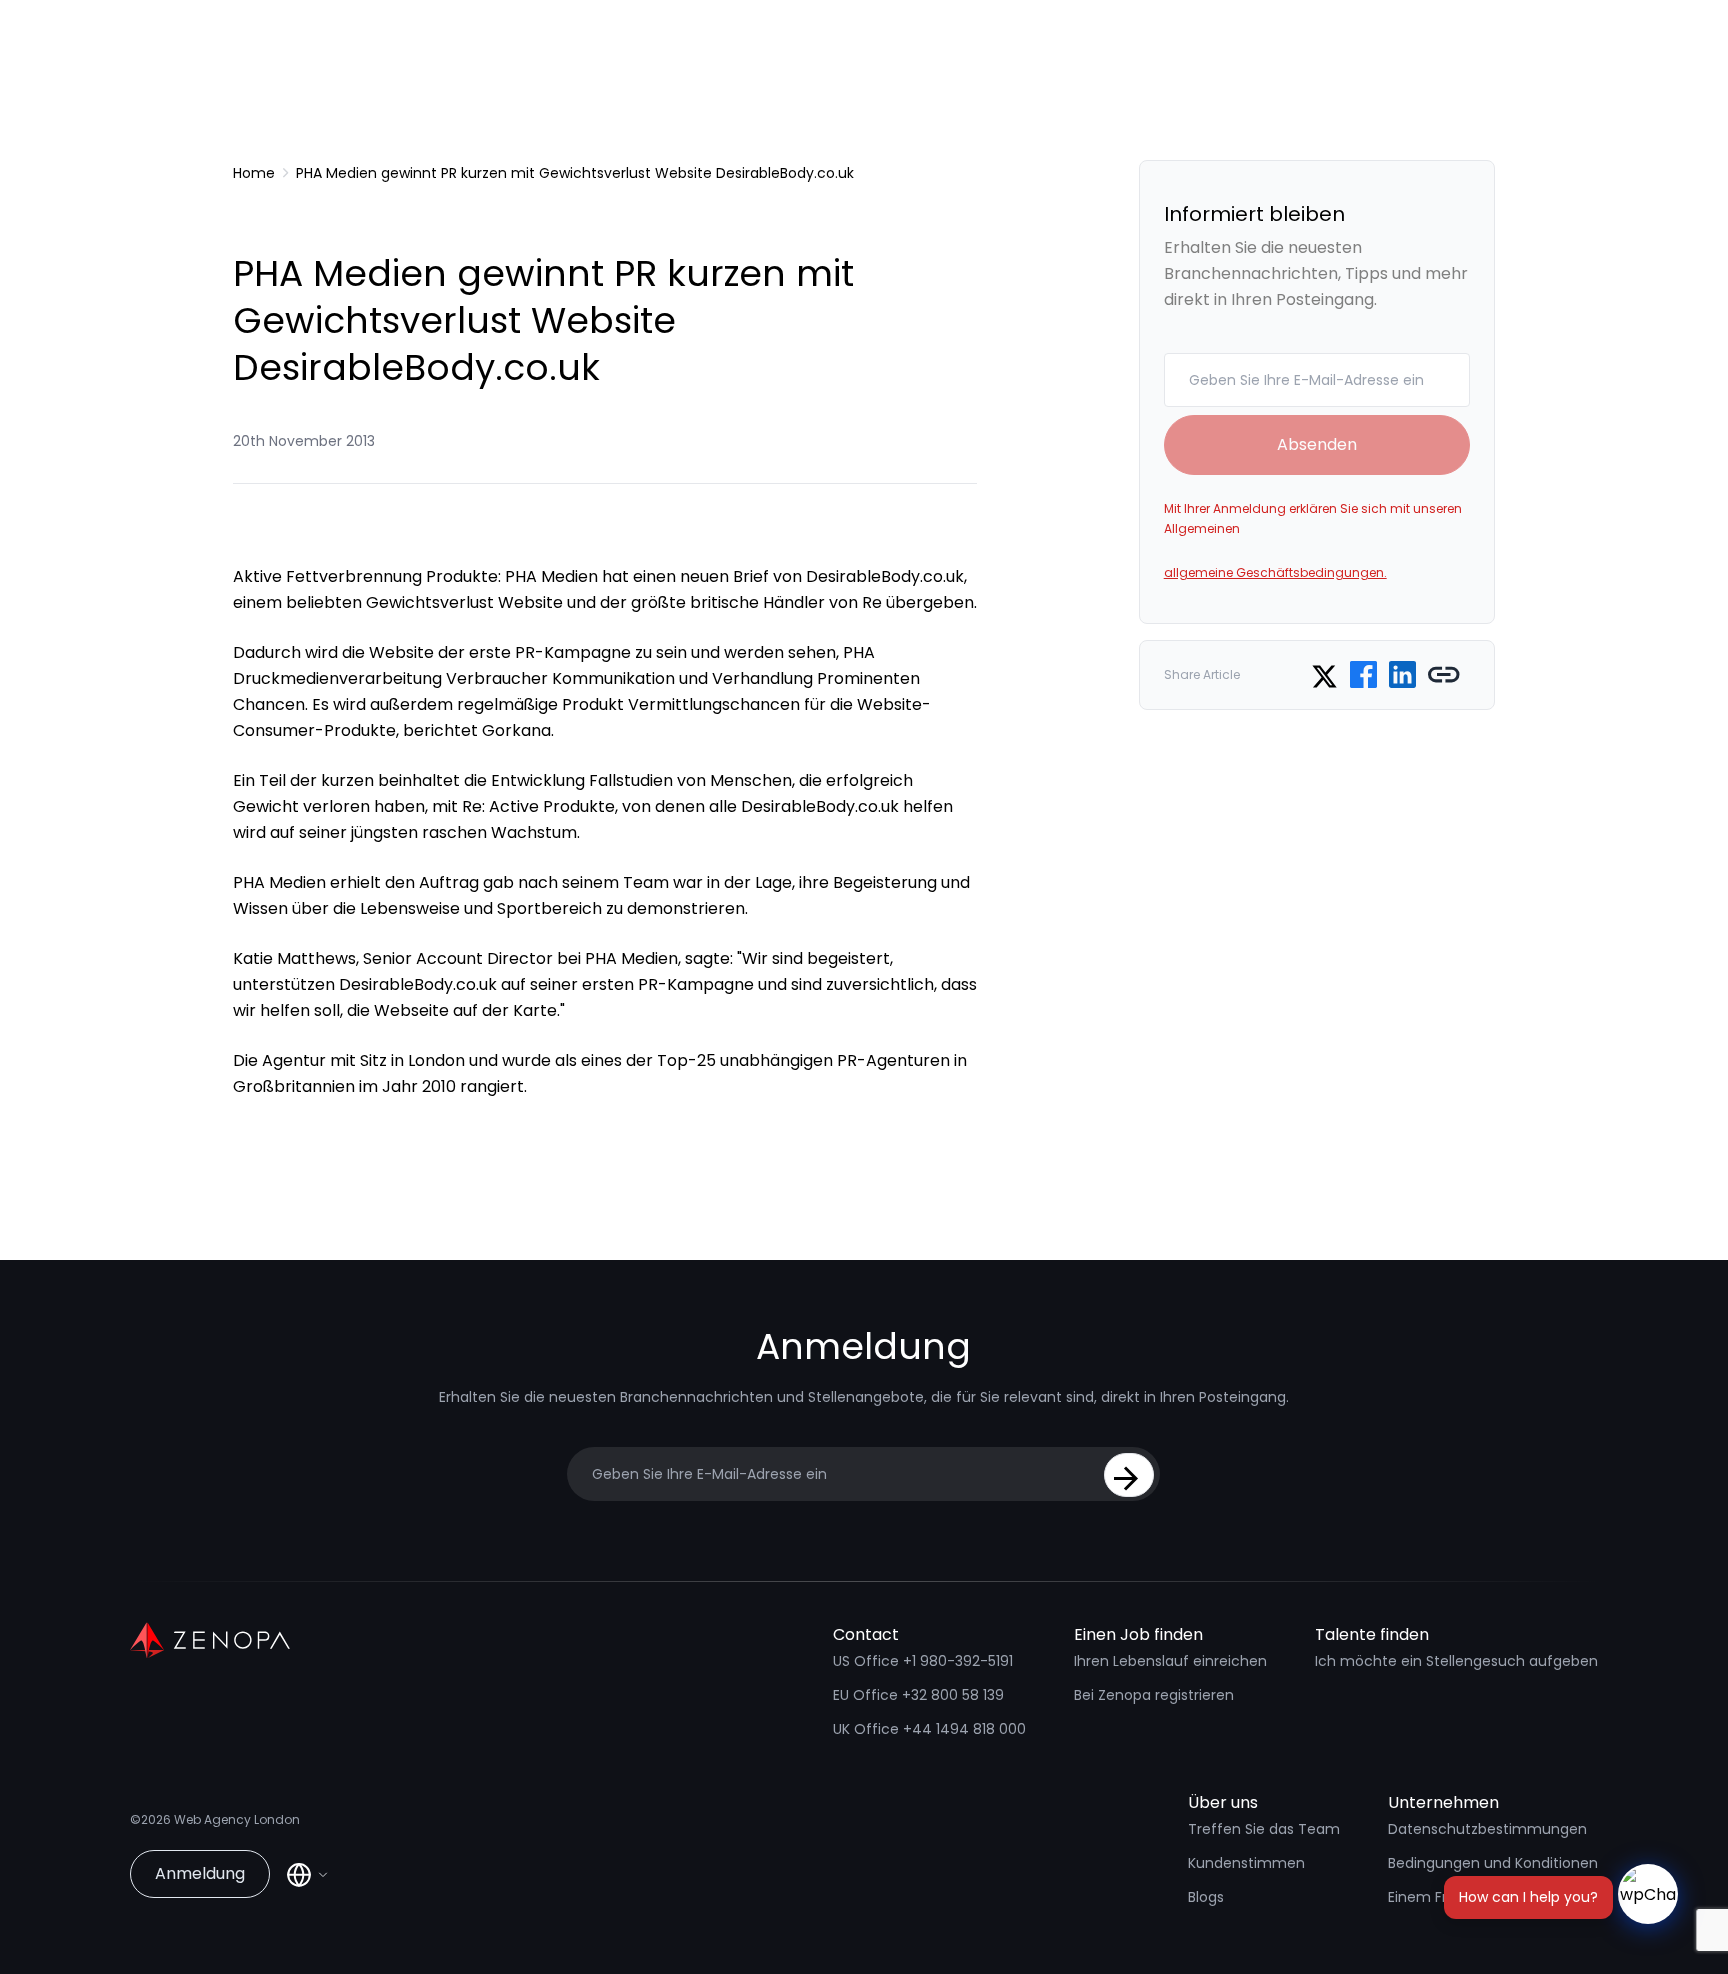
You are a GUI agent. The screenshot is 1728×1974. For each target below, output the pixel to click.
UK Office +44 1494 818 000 (929, 1729)
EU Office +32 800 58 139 (918, 1695)
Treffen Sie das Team (1264, 1829)
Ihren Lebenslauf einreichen (1170, 1661)
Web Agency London (237, 1819)
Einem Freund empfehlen (1476, 1897)
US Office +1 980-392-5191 (923, 1661)
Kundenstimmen (1246, 1863)
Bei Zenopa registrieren (1154, 1695)
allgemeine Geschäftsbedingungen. (1275, 572)
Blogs (1206, 1897)
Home (254, 173)
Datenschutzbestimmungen (1487, 1829)
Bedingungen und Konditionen (1493, 1863)
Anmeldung (200, 1873)
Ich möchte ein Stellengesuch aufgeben (1456, 1661)
